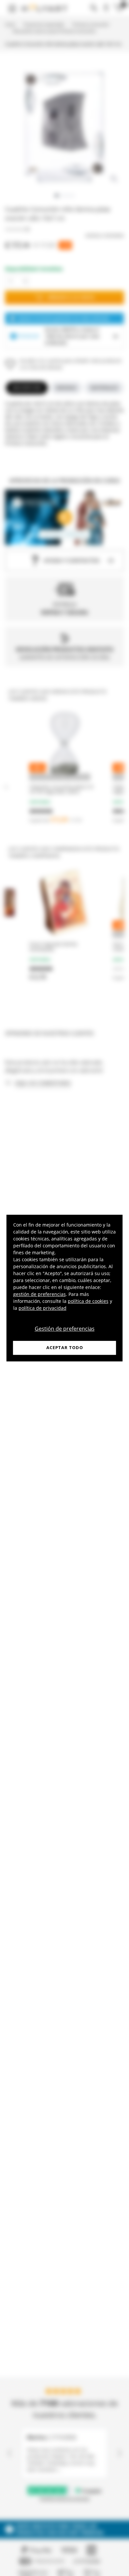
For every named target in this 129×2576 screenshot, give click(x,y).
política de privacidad (43, 1308)
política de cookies (88, 1301)
